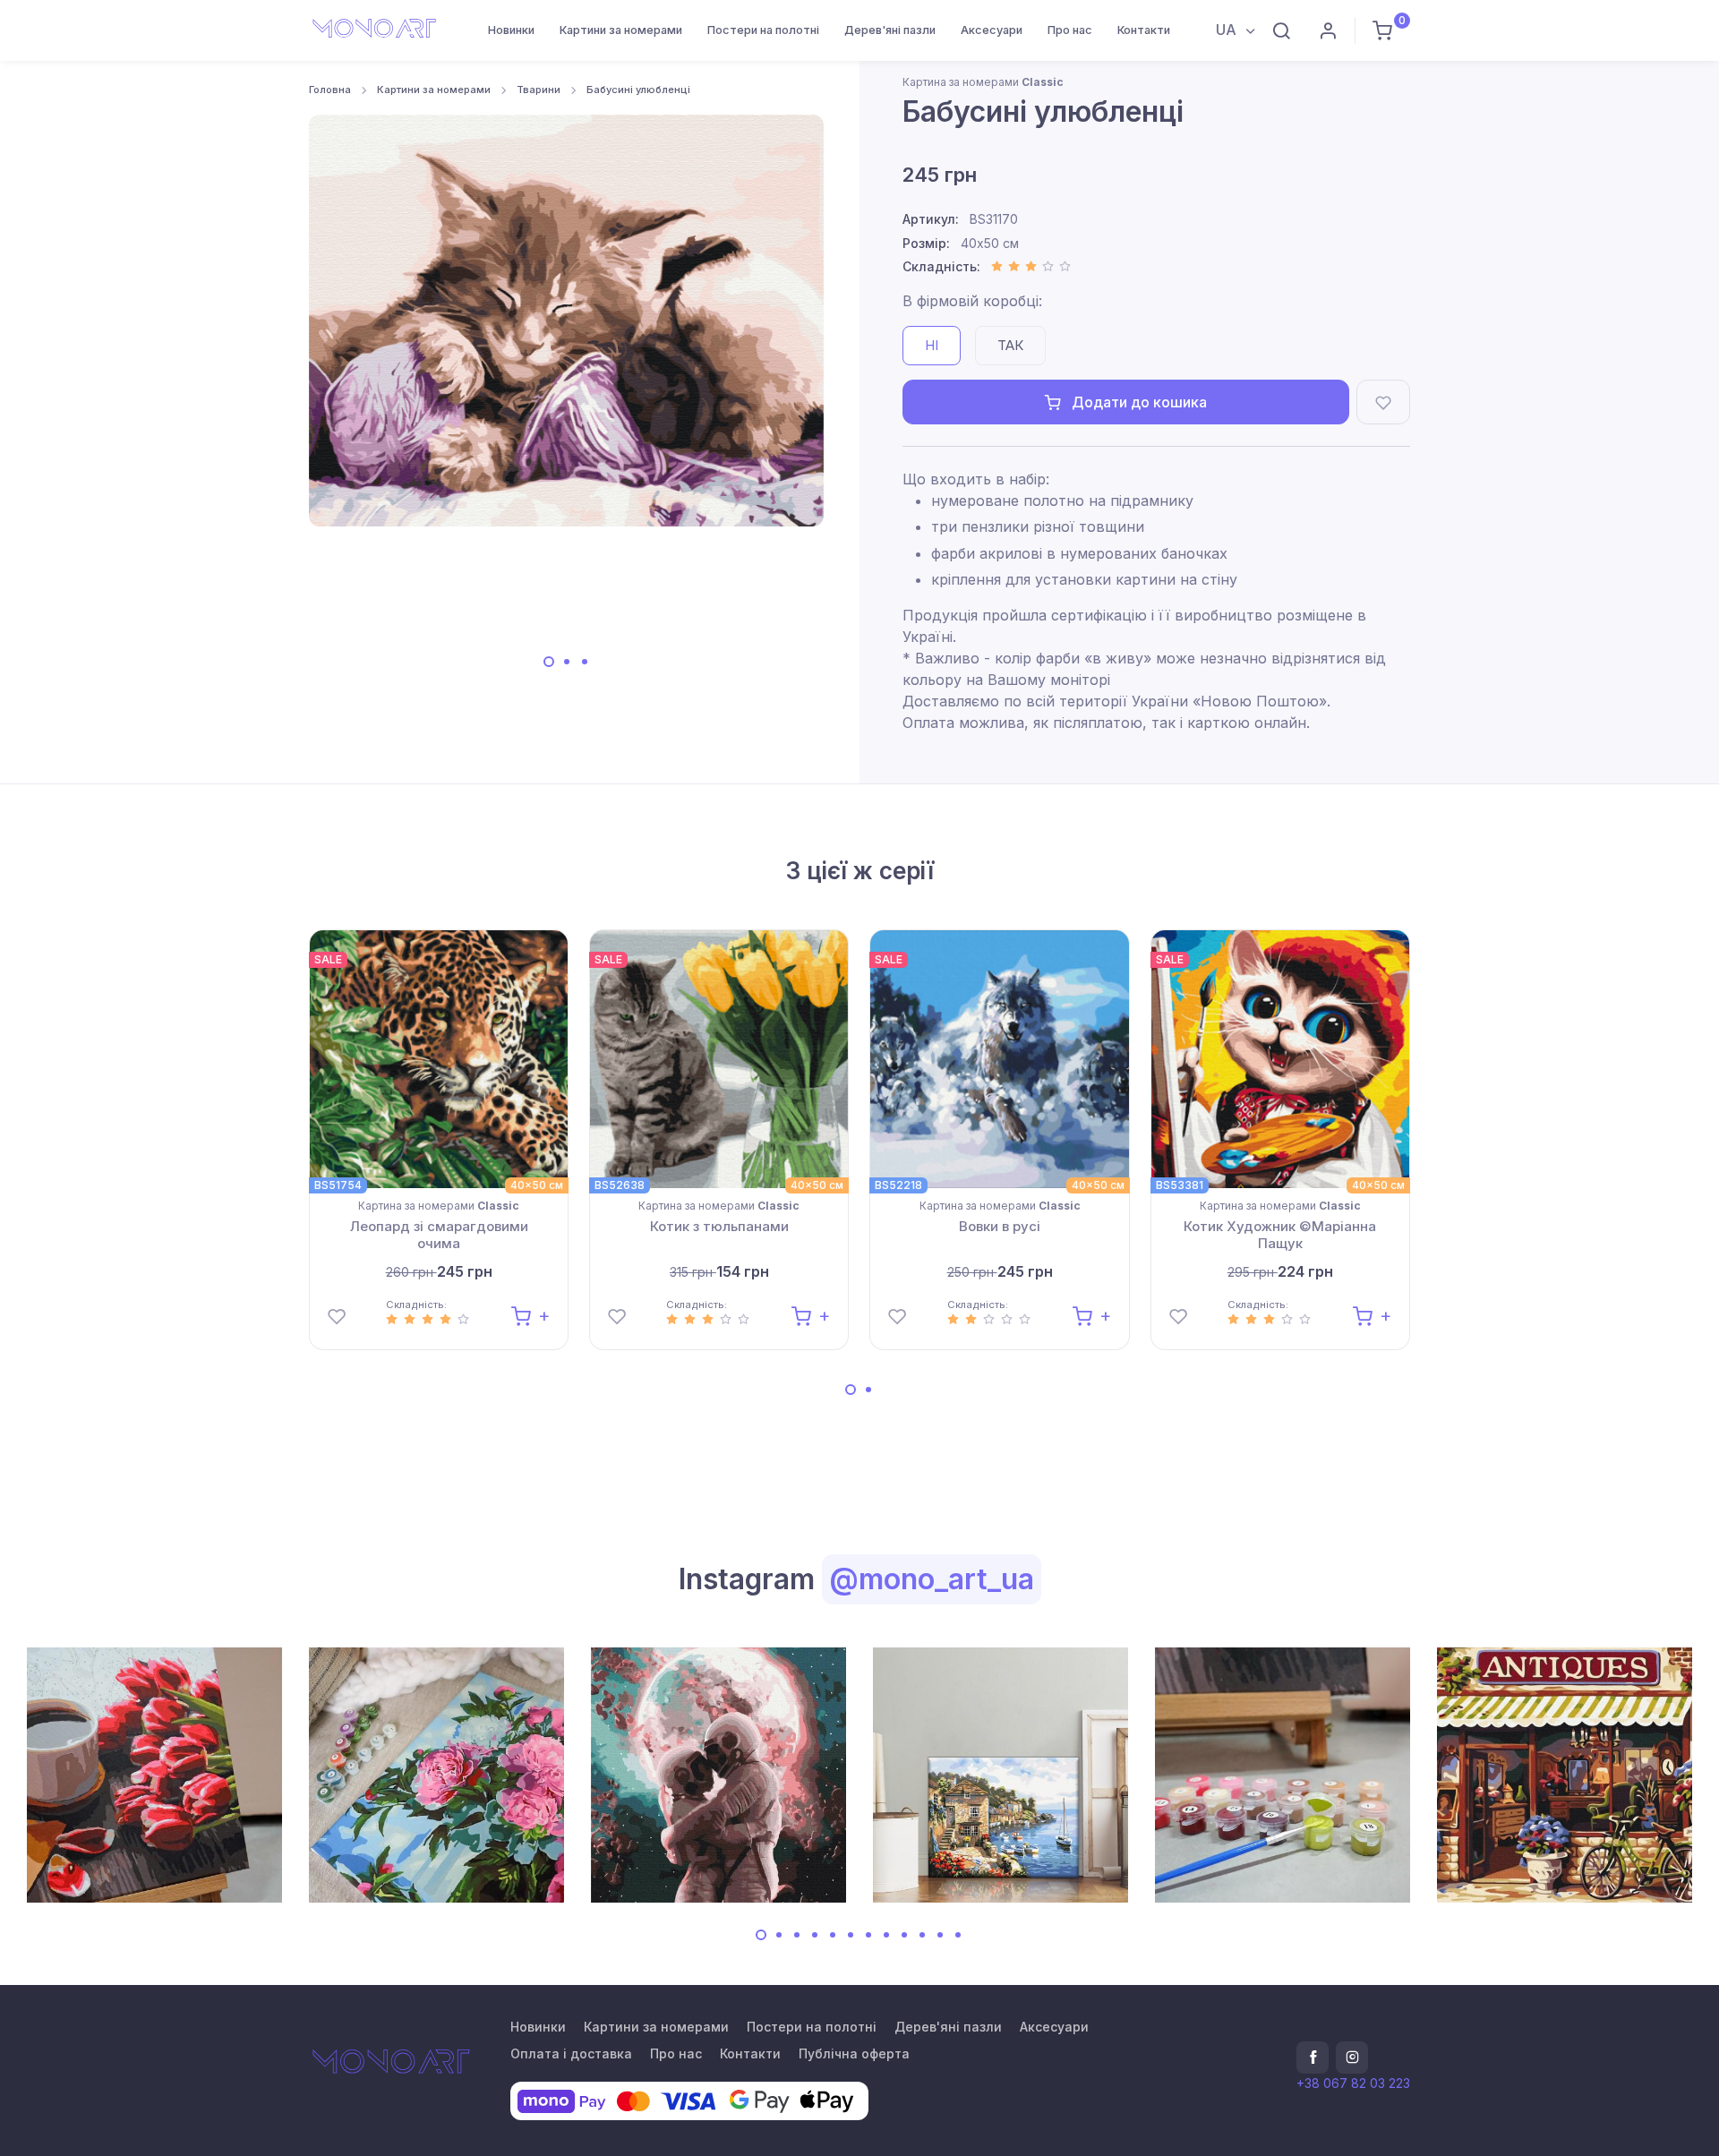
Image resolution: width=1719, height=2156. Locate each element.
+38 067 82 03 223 (1353, 2083)
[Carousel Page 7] (868, 1935)
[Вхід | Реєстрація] (1328, 30)
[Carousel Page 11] (940, 1935)
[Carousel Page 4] (815, 1935)
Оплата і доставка (571, 2053)
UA (1228, 30)
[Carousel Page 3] (585, 662)
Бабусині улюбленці (638, 90)
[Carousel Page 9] (904, 1935)
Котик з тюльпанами (719, 1226)
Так (1010, 345)
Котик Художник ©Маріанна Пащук (1280, 1235)
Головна (330, 90)
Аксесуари (992, 30)
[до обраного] (1383, 402)
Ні (932, 345)
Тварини (539, 90)
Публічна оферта (854, 2053)
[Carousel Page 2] (567, 662)
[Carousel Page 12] (958, 1935)
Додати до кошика (1137, 402)
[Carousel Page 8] (886, 1935)
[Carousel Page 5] (833, 1935)
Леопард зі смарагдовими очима (439, 1235)
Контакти (1144, 30)
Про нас (1070, 30)
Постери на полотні (763, 30)
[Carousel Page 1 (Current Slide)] (549, 662)
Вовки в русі (1000, 1226)
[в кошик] (530, 1315)
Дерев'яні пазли (890, 30)
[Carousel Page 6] (851, 1935)
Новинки (511, 30)
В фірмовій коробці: (972, 301)
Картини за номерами (621, 30)
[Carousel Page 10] (922, 1935)
